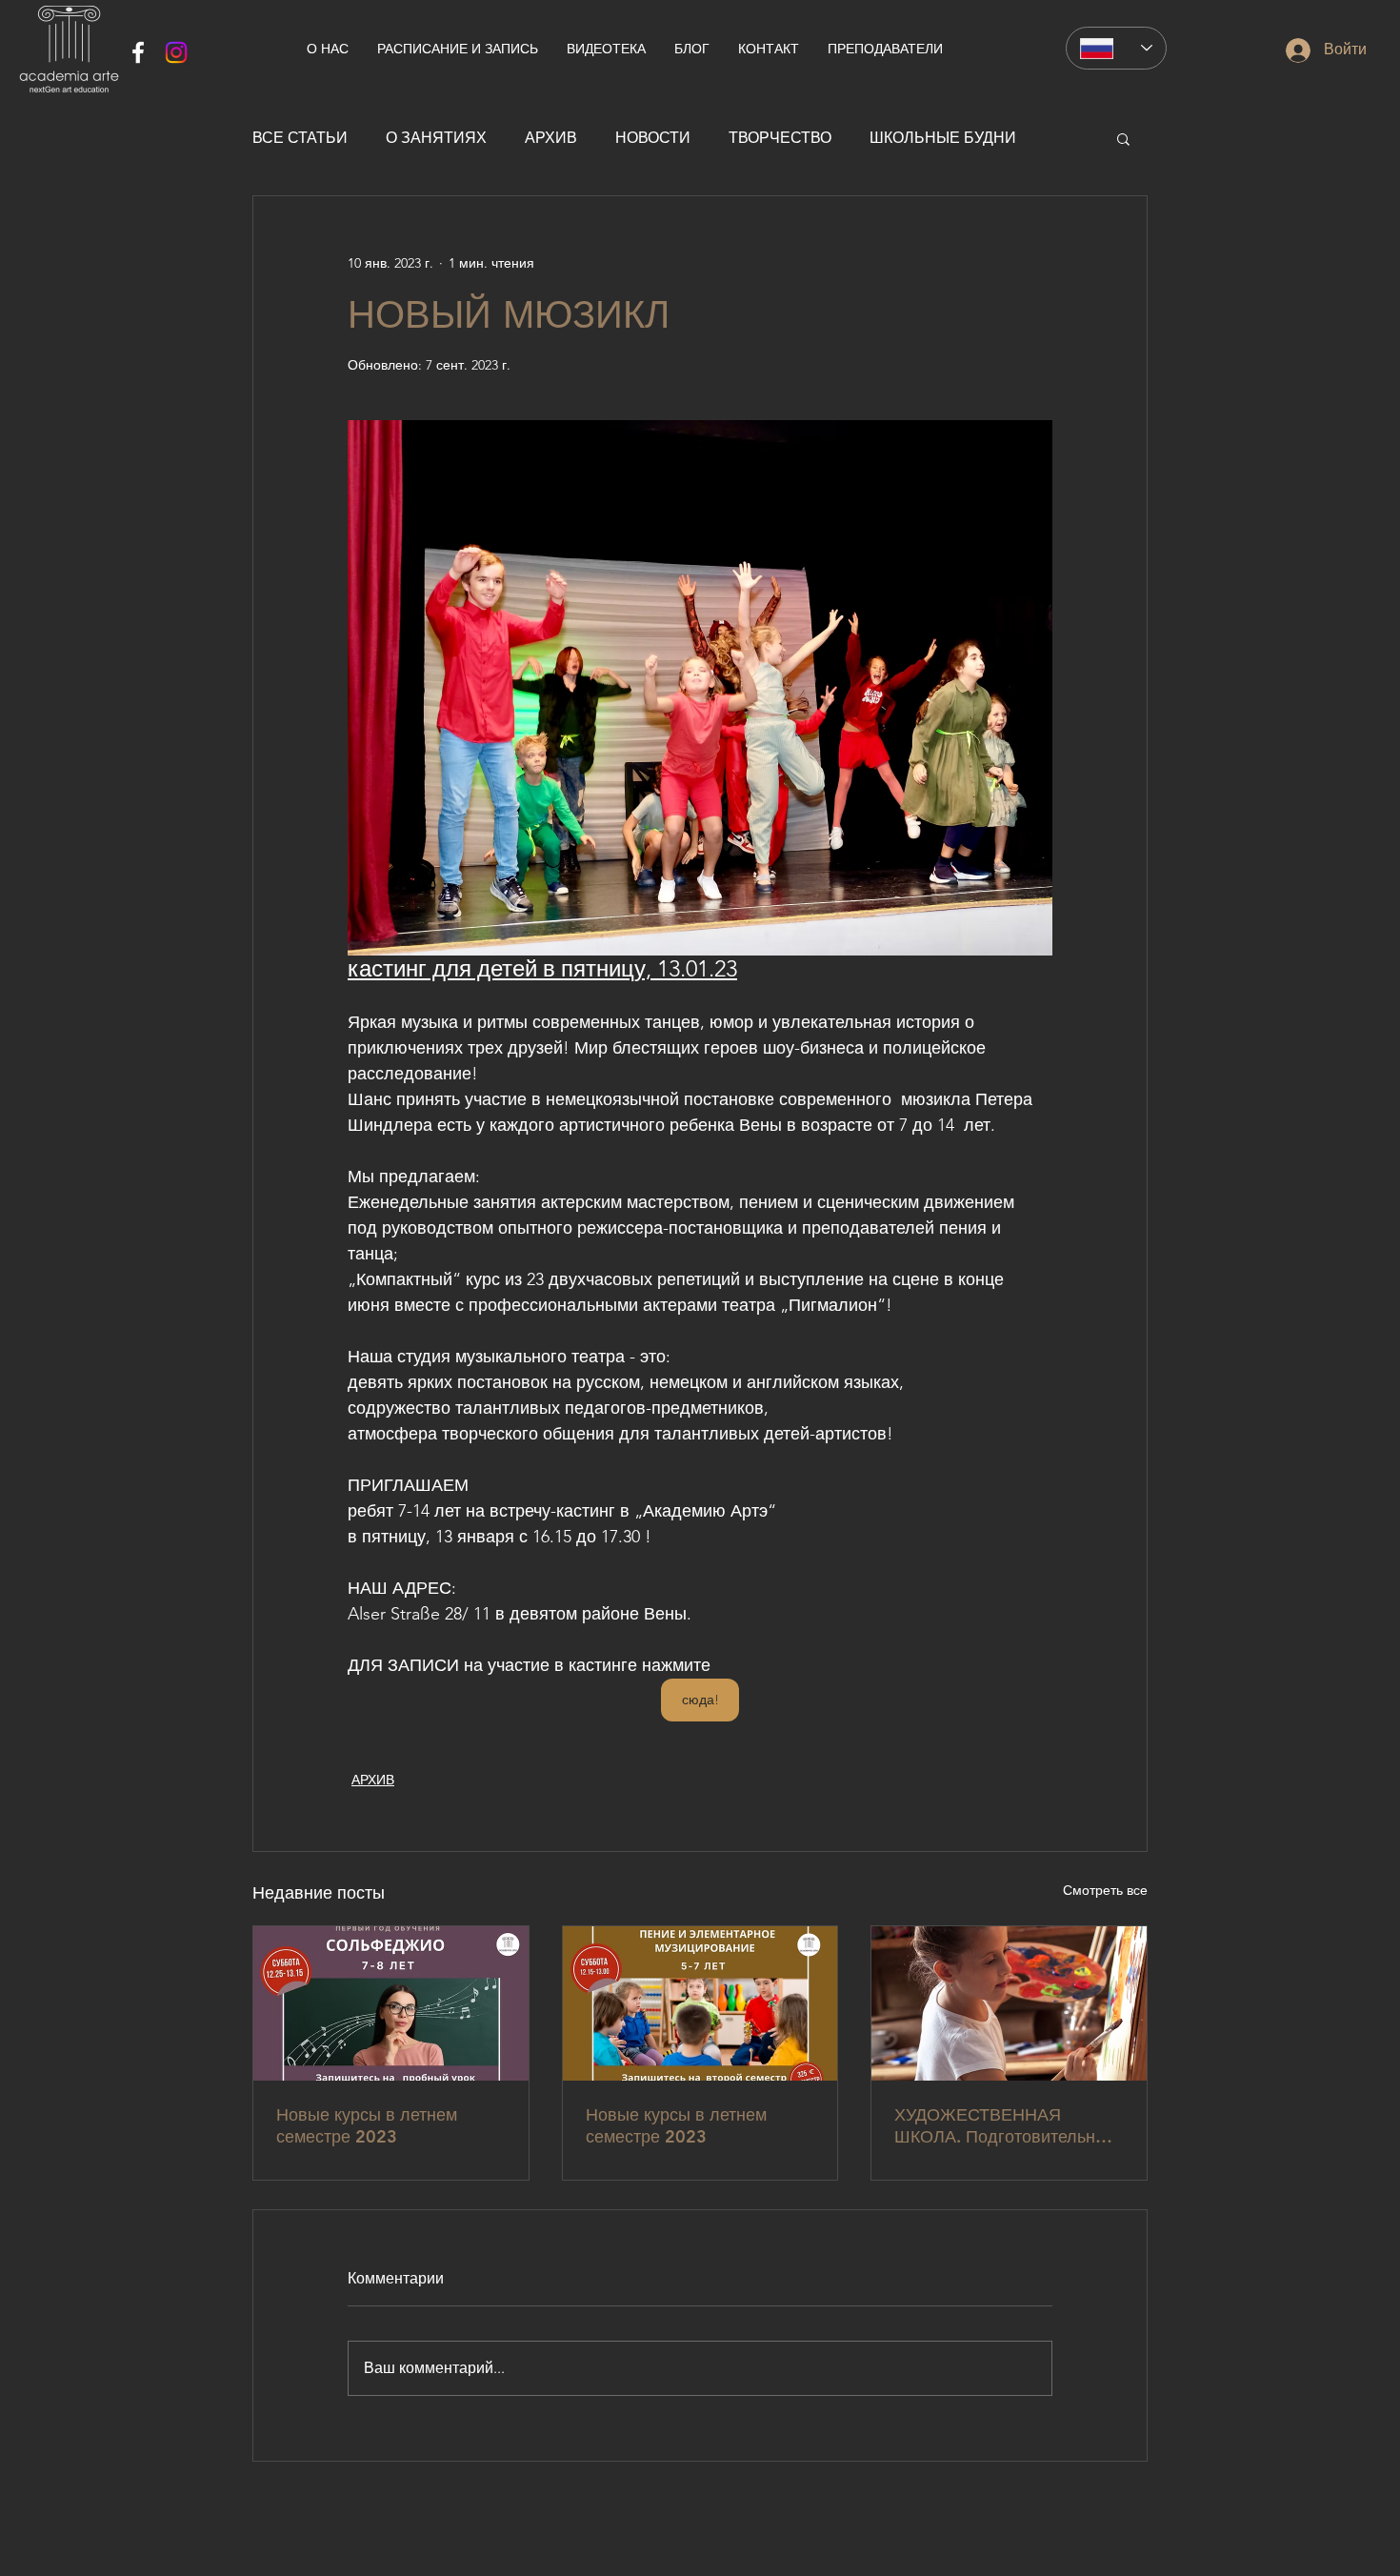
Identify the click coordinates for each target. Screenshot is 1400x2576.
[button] (1123, 138)
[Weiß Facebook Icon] (138, 52)
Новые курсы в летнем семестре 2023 (367, 2125)
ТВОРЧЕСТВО (780, 138)
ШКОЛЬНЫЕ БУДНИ (943, 138)
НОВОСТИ (653, 138)
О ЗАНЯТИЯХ (436, 138)
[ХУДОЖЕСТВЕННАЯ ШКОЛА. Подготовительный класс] (1009, 2003)
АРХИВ (551, 138)
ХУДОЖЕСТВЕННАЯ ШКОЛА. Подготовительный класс (1006, 2125)
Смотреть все (1105, 1890)
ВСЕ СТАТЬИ (300, 138)
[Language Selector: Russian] (1116, 48)
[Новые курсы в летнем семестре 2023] (391, 2003)
